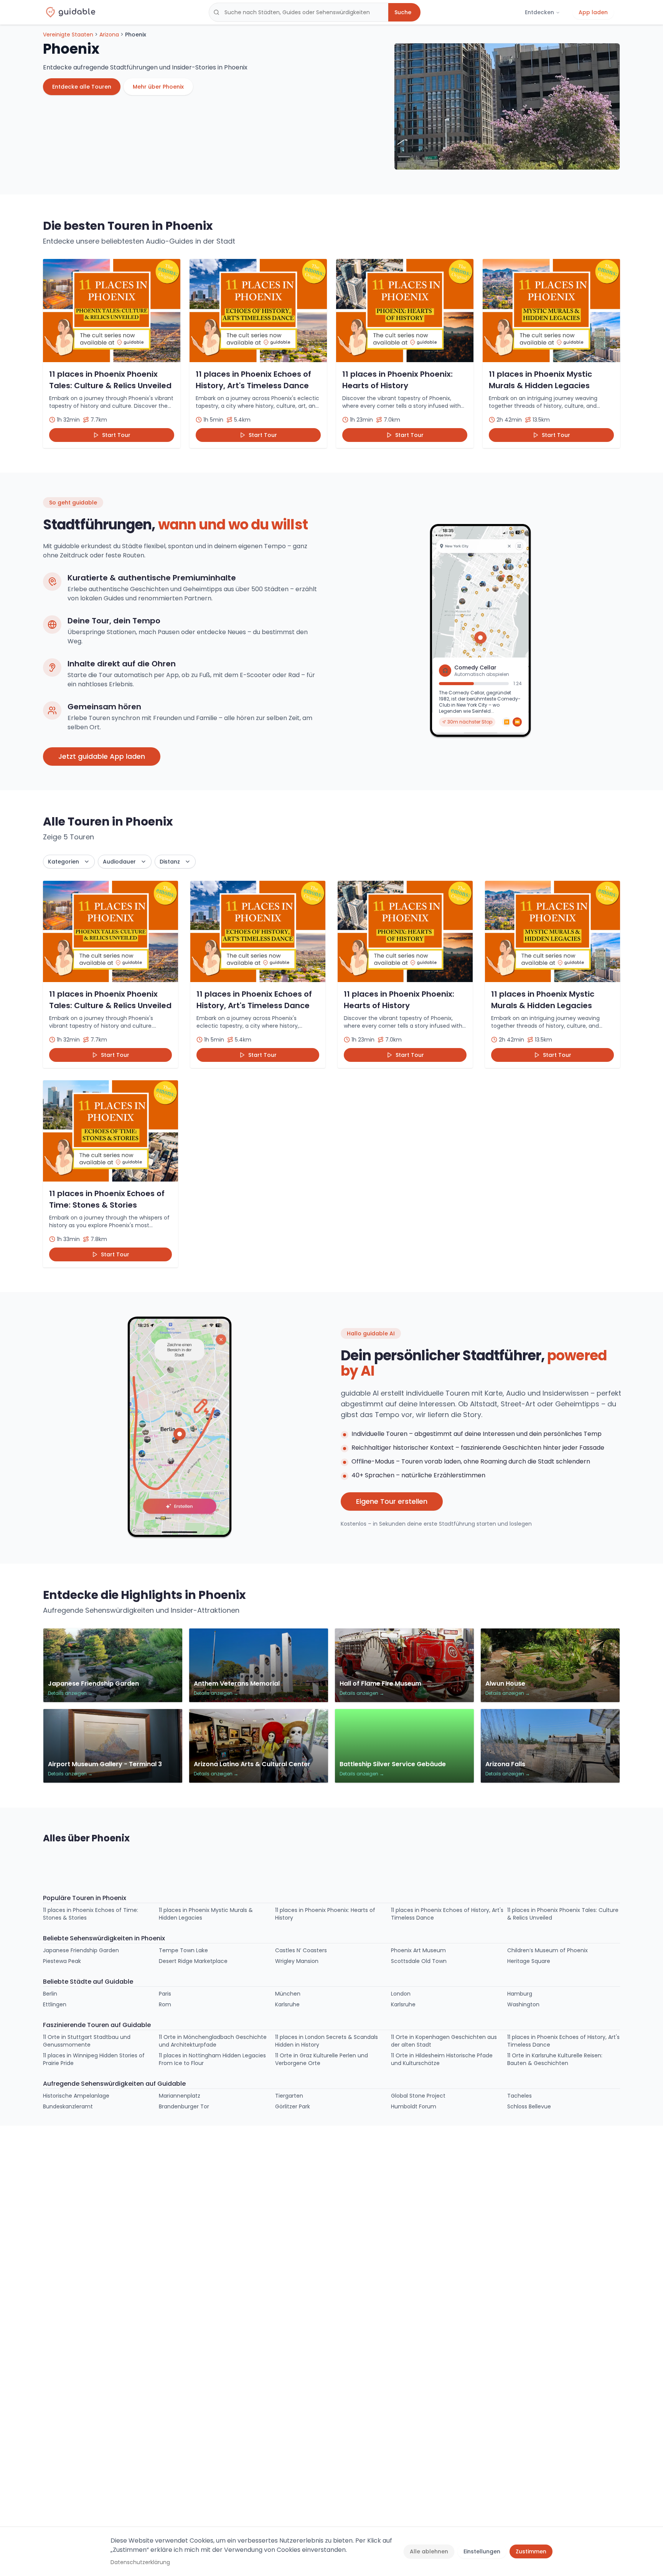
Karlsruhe (287, 2004)
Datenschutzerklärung (140, 2562)
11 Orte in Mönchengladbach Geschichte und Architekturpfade (213, 2041)
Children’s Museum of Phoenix (548, 1950)
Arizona (109, 35)
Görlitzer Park (293, 2106)
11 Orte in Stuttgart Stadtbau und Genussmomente (87, 2041)
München (288, 1994)
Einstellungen (482, 2551)
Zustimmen (531, 2551)
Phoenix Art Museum (418, 1950)
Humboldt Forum (414, 2106)
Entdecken (539, 12)
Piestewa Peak (62, 1961)
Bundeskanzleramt (68, 2106)
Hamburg (520, 1994)
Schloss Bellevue (529, 2106)
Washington (523, 2004)
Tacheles (520, 2096)
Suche (403, 12)
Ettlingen (55, 2004)
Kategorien (63, 862)
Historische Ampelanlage (76, 2096)
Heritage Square (529, 1961)
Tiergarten (289, 2096)
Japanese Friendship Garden (81, 1950)
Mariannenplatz (180, 2096)
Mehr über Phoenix (158, 87)
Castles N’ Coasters (301, 1950)
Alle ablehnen (429, 2551)
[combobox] (299, 12)
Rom (165, 2004)
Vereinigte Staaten (68, 35)
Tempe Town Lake (183, 1950)
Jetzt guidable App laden (102, 756)
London (401, 1994)
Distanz (170, 862)
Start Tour (116, 435)
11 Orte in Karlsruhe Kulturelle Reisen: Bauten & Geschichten (555, 2059)
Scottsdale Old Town (419, 1961)
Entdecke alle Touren (82, 87)
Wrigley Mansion (297, 1961)
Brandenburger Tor (184, 2106)
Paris (165, 1994)
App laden (593, 12)
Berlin (50, 1994)
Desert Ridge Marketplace (193, 1961)
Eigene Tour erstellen (392, 1501)
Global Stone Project (418, 2096)
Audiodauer (119, 862)
